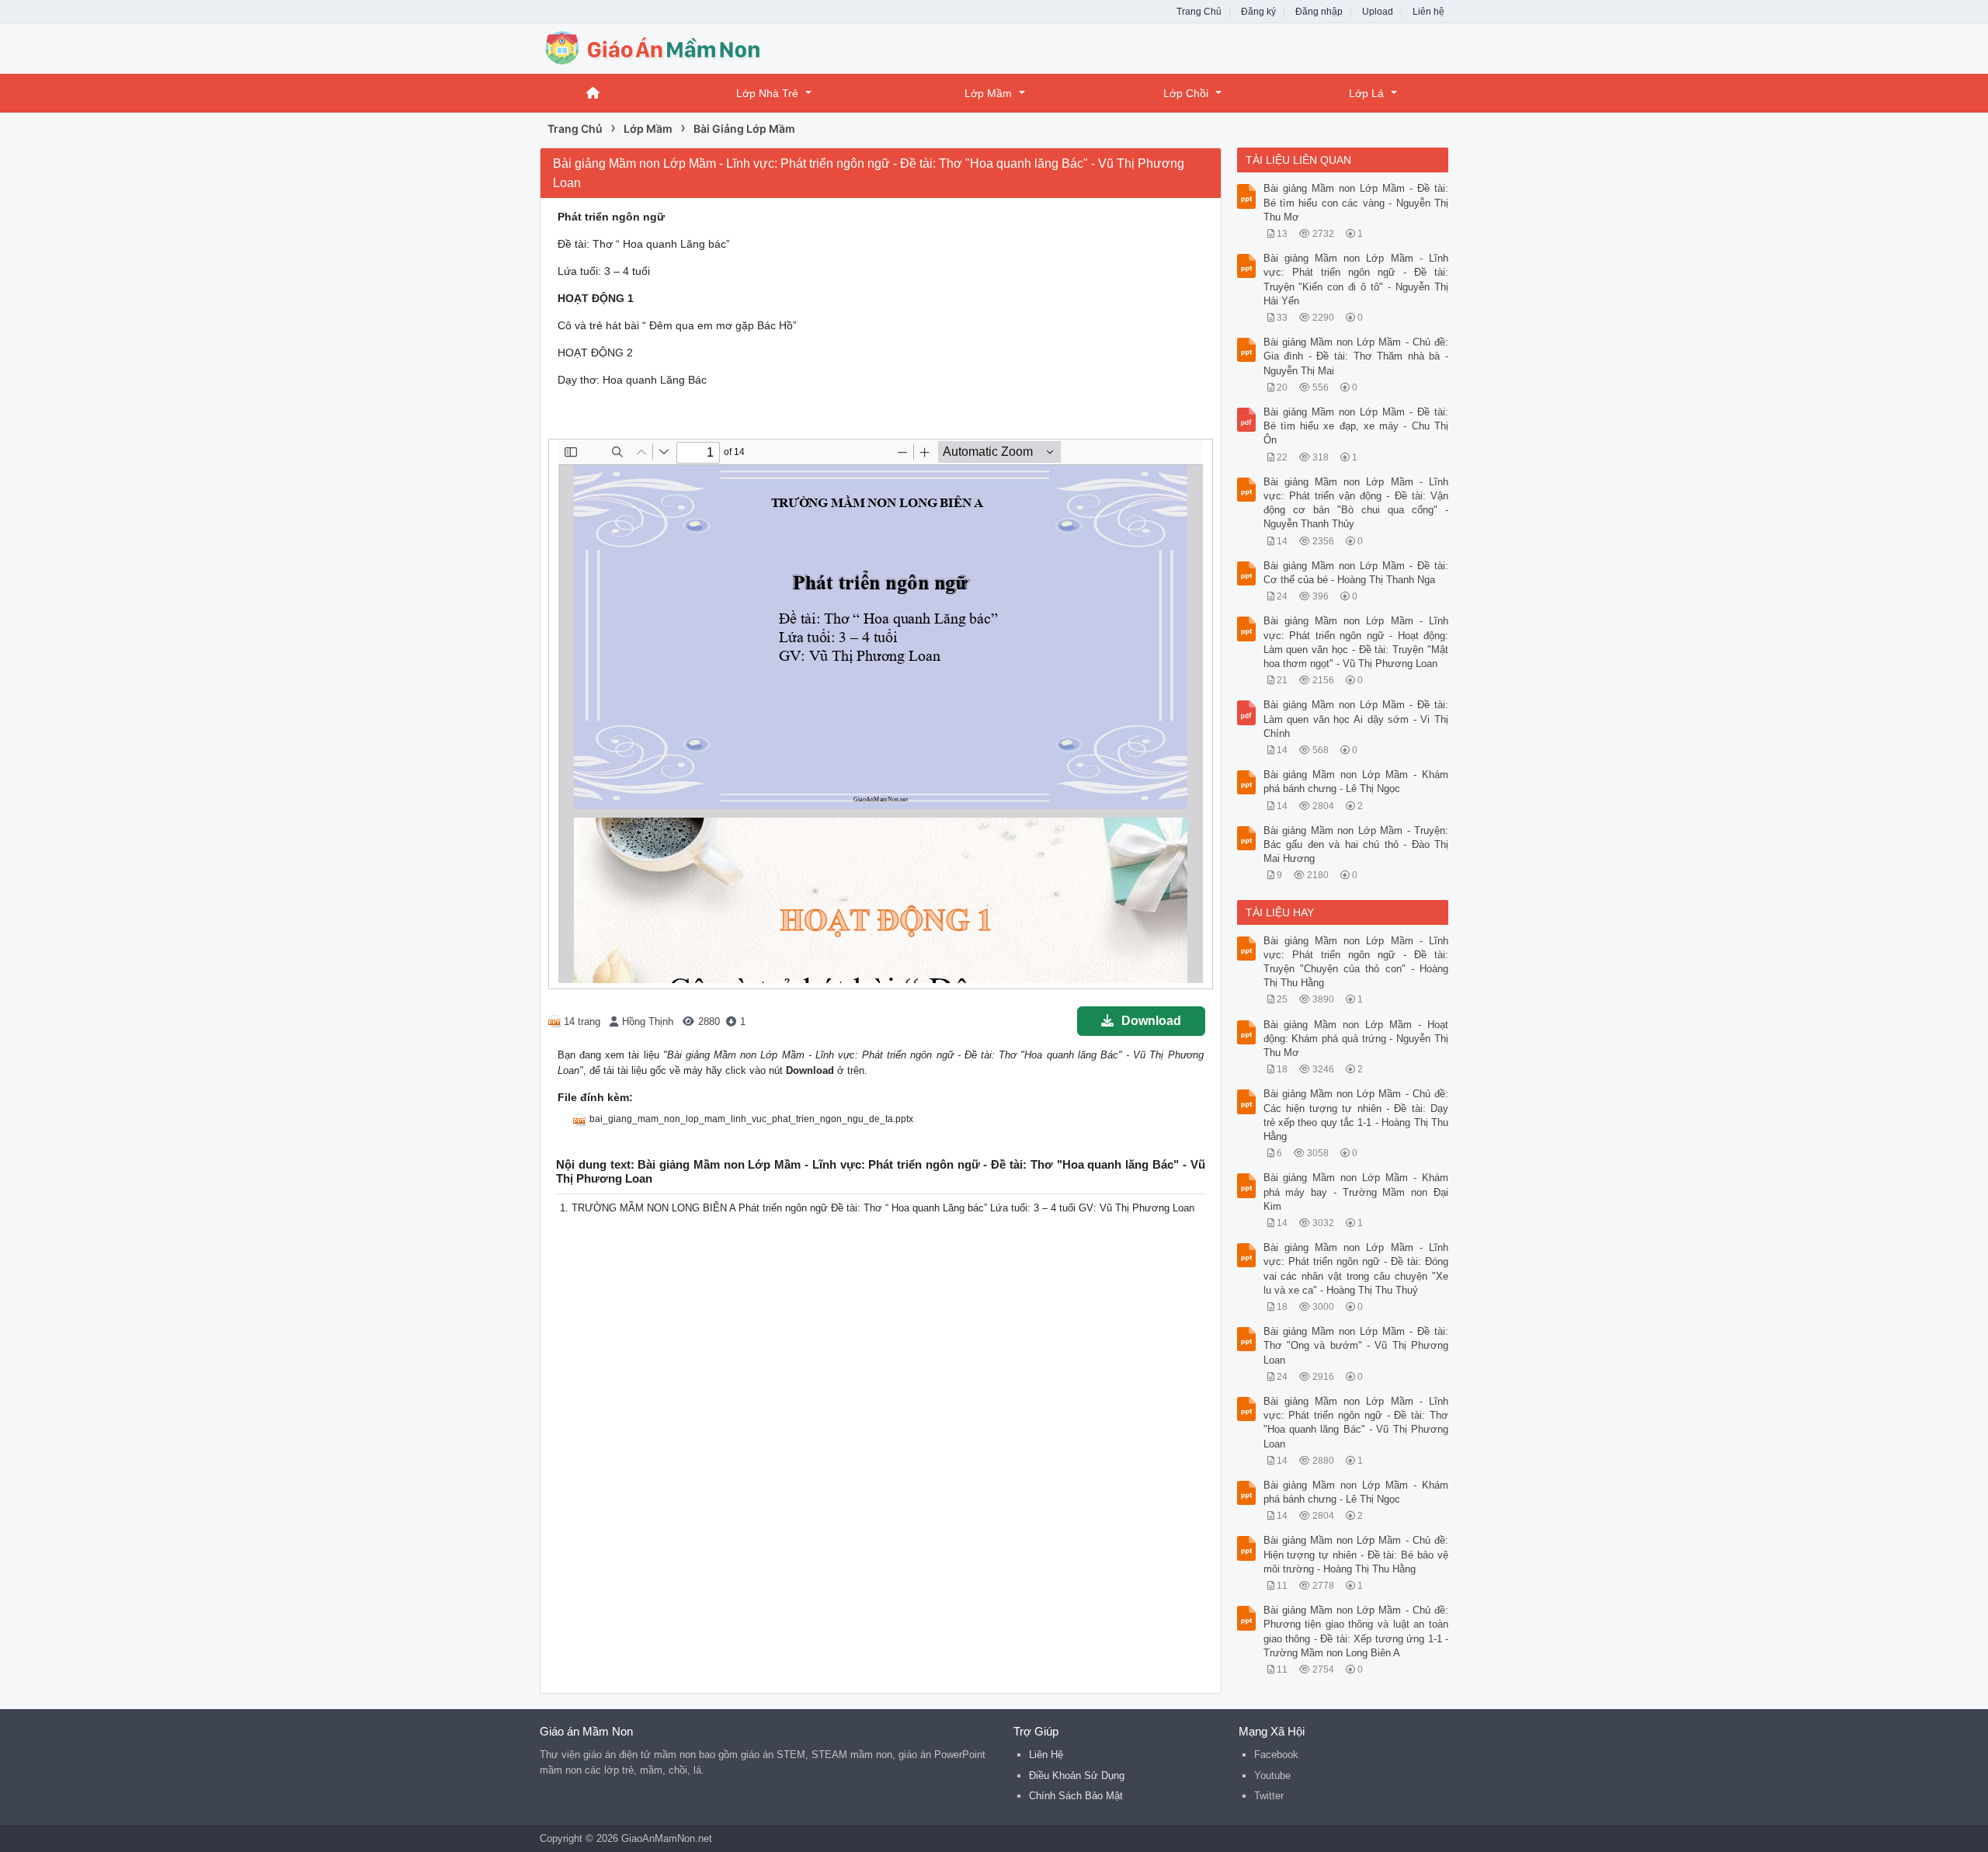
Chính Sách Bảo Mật (1076, 1796)
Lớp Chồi (1186, 93)
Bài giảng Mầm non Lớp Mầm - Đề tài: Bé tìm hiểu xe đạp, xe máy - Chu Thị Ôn (1356, 426)
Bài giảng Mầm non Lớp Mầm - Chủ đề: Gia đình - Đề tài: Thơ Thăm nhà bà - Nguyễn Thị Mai (1356, 356)
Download (1151, 1021)
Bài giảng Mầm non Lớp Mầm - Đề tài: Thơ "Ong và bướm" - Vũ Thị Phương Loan (1356, 1345)
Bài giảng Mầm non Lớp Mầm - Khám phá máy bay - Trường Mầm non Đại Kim (1356, 1192)
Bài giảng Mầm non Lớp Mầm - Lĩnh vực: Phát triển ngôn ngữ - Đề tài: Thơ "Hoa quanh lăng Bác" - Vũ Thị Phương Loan (1356, 1423)
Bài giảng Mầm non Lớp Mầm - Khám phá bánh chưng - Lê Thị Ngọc (1356, 782)
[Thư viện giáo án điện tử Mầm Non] (664, 47)
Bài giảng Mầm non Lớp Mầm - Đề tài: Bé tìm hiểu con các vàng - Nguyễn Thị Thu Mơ (1356, 202)
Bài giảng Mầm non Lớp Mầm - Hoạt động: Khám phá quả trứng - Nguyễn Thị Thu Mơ (1356, 1039)
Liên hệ (1428, 12)
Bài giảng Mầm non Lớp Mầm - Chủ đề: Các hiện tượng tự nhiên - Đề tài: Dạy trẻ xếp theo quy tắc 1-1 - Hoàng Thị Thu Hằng (1356, 1115)
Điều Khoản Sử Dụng (1077, 1776)
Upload (1378, 12)
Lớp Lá (1366, 93)
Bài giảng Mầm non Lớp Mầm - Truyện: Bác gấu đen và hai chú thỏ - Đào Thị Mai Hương (1356, 844)
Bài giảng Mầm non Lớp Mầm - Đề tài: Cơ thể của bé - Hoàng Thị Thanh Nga (1356, 573)
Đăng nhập (1319, 12)
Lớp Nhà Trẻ (767, 93)
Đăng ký (1258, 12)
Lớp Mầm (988, 93)
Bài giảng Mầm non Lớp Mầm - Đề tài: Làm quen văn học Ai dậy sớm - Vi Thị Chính (1356, 719)
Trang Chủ (1199, 12)
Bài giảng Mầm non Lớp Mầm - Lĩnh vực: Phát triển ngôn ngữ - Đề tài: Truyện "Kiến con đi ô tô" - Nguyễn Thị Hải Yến (1356, 280)
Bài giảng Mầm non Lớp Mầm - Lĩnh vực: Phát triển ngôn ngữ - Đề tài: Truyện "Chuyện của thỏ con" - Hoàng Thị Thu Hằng (1356, 962)
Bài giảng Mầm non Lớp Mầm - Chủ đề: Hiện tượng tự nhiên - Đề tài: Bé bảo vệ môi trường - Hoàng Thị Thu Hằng (1356, 1554)
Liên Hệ (1046, 1755)
